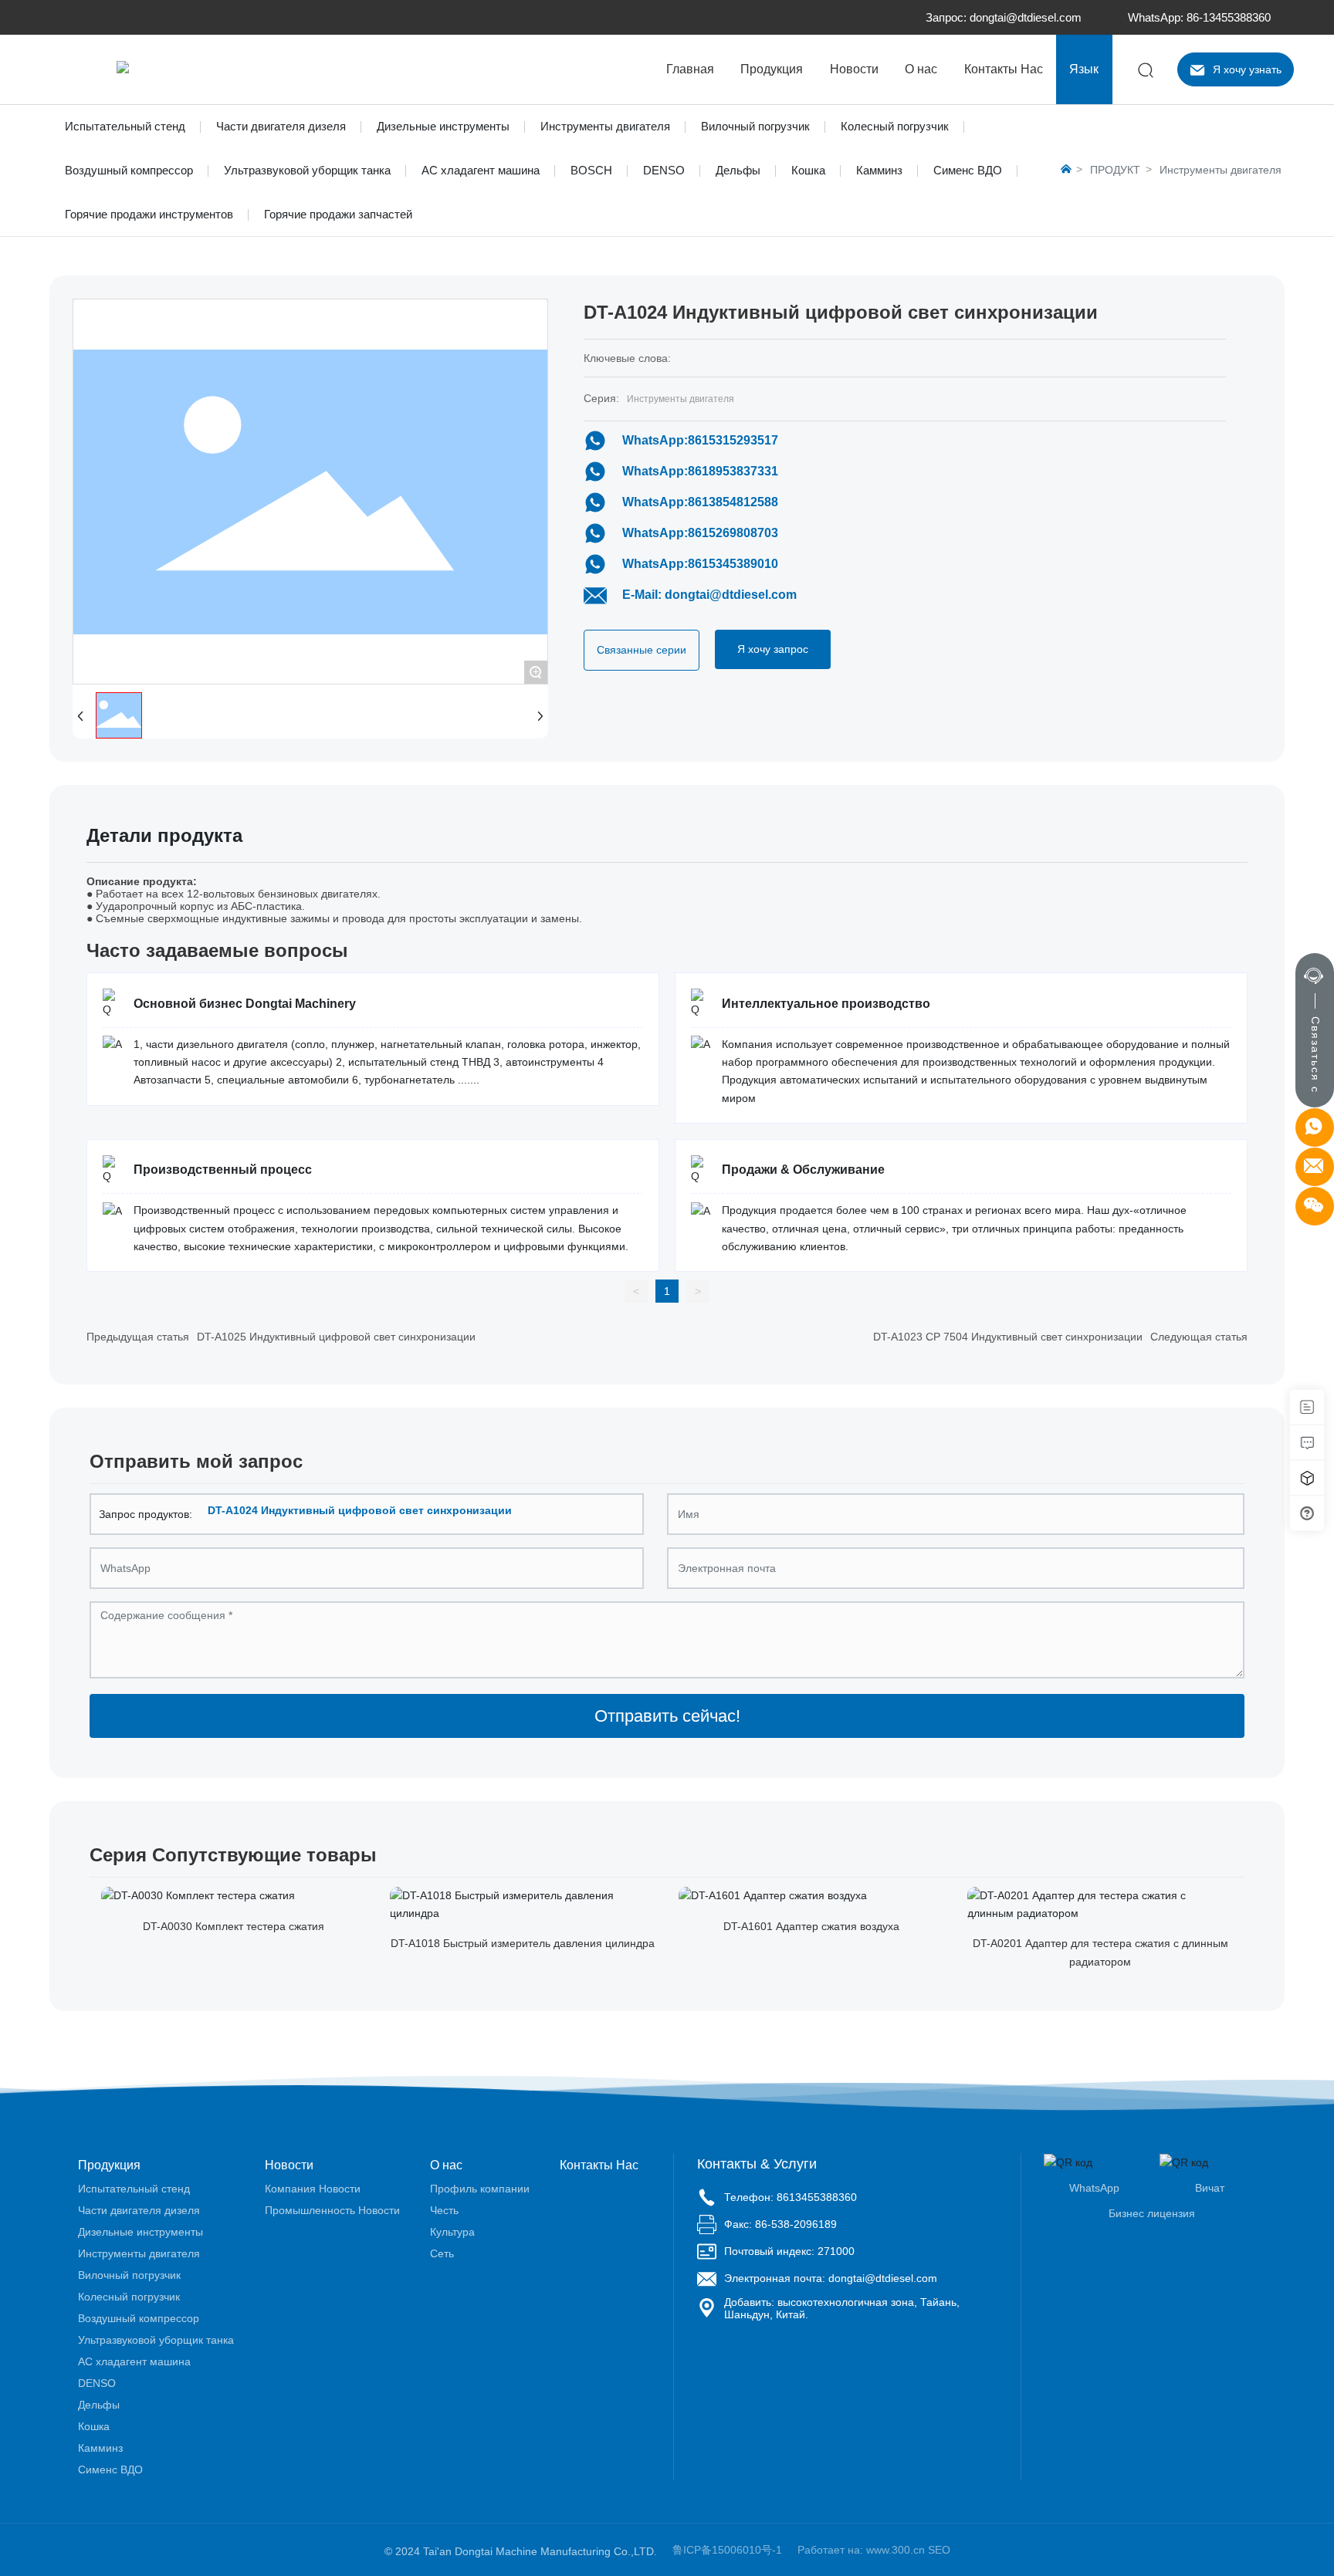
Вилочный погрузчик (755, 126)
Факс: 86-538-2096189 (780, 2224)
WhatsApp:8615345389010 (700, 564)
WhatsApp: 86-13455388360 (1199, 17)
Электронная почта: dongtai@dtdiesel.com (831, 2278)
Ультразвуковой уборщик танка (307, 170)
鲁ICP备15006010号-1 (727, 2550)
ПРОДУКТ (1115, 170)
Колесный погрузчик (895, 126)
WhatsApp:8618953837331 (700, 471)
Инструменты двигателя (605, 126)
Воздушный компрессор (129, 170)
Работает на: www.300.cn (861, 2550)
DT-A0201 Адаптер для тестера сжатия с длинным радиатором (1100, 1952)
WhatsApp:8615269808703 (700, 533)
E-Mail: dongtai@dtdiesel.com (709, 595)
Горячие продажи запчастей (338, 214)
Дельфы (738, 170)
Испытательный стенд (125, 126)
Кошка (808, 170)
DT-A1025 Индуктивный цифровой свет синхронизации (336, 1337)
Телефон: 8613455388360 (791, 2197)
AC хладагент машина (481, 170)
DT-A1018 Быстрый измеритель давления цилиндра (523, 1943)
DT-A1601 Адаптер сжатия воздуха (811, 1926)
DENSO (664, 170)
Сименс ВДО (968, 170)
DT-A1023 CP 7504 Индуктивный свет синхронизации (1008, 1337)
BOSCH (591, 170)
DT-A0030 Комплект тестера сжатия (234, 1926)
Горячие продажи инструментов (149, 214)
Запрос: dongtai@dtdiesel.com (1004, 17)
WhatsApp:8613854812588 (700, 502)
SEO (939, 2550)
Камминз (879, 170)
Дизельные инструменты (443, 126)
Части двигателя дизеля (281, 126)
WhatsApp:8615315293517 (700, 440)
